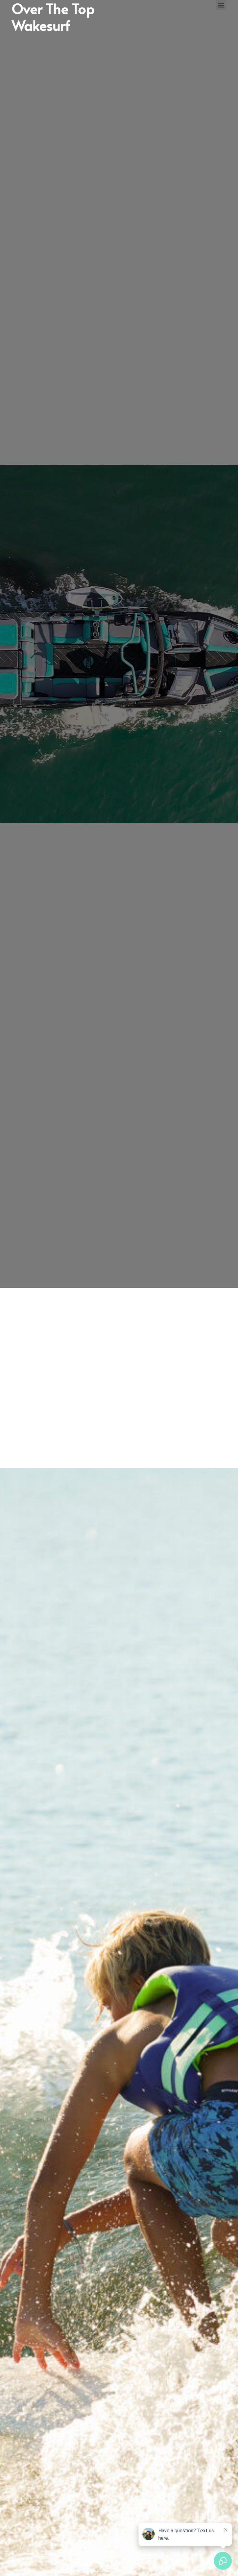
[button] (221, 5)
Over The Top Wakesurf (53, 1378)
